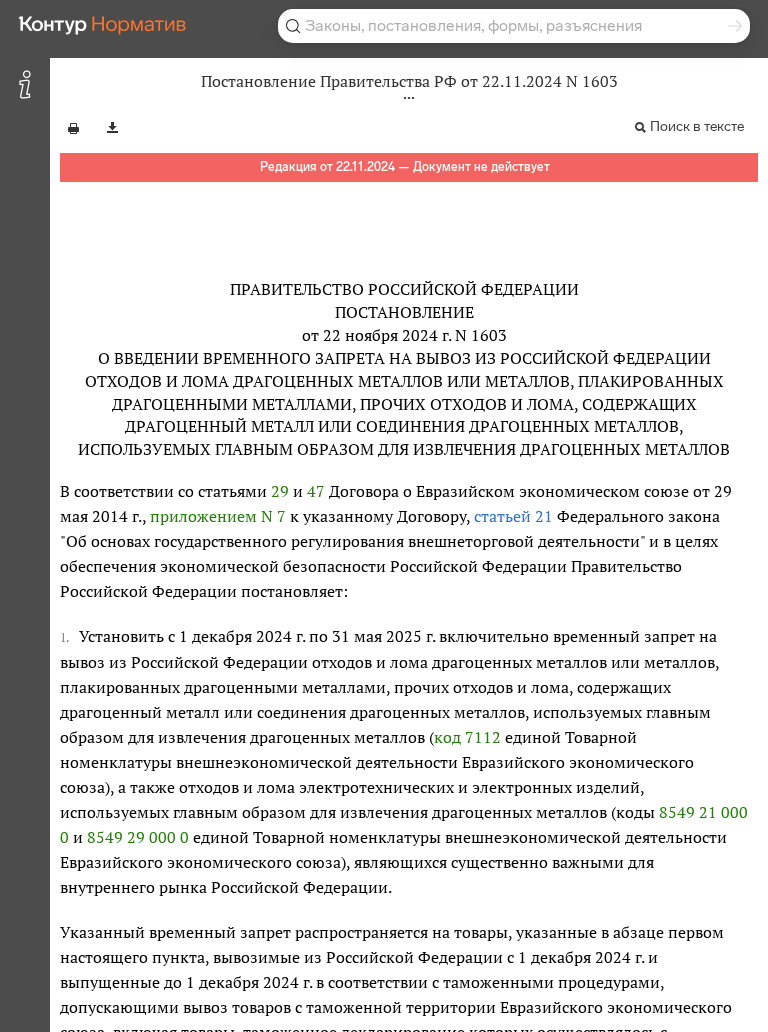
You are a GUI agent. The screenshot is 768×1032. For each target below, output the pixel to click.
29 (280, 491)
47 (316, 491)
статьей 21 (513, 516)
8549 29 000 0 (138, 837)
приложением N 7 (218, 516)
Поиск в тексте (697, 126)
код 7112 (467, 737)
